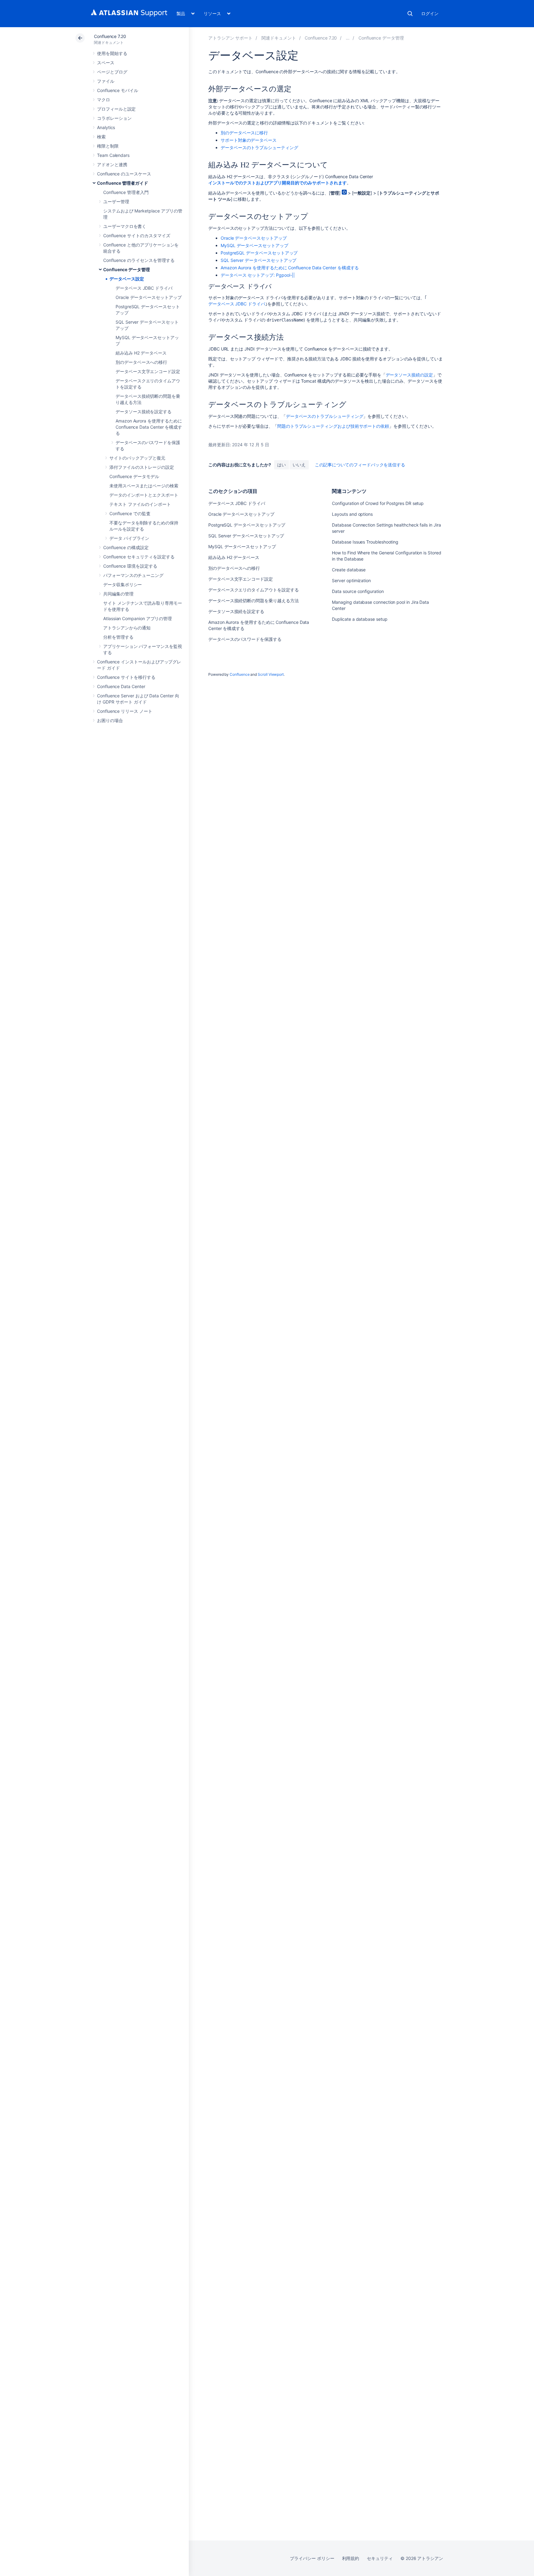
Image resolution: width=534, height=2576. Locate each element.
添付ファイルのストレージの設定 (142, 467)
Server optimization (351, 580)
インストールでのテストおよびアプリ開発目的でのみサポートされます (278, 183)
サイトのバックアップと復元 (137, 458)
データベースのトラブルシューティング (259, 147)
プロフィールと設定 (116, 109)
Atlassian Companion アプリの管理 (138, 618)
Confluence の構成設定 (126, 547)
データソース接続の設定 (409, 375)
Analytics (106, 127)
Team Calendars (113, 155)
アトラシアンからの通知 (127, 628)
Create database (349, 570)
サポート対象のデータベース (249, 140)
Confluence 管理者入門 (126, 192)
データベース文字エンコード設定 (148, 371)
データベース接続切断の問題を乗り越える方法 (254, 601)
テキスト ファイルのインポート (140, 504)
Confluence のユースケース (124, 174)
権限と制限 (108, 146)
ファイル (106, 81)
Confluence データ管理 (127, 269)
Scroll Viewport (271, 674)
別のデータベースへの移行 (141, 362)
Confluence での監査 (130, 513)
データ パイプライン (129, 538)
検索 (410, 14)
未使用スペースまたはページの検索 (144, 486)
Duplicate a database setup (360, 619)
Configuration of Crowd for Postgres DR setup (378, 503)
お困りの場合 (110, 720)
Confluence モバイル (118, 90)
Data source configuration (358, 591)
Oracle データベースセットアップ (149, 297)
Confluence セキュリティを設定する (139, 557)
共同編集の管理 (118, 594)
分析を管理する (118, 637)
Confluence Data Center (121, 686)
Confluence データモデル (134, 476)
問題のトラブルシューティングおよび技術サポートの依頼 (333, 426)
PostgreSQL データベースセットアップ (259, 253)
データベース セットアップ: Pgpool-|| (258, 275)
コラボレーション (114, 118)
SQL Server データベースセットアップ (259, 260)
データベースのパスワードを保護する (245, 639)
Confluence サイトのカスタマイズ (137, 235)
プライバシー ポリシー (312, 2558)
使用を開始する (112, 53)
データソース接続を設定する (144, 412)
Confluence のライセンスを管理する (139, 260)
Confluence (239, 674)
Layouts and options (352, 514)
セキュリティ (380, 2558)
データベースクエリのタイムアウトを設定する (254, 590)
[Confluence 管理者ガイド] (348, 38)
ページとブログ (112, 72)
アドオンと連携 (112, 164)
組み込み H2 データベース (141, 353)
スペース (106, 63)
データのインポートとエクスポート (144, 495)
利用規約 (351, 2558)
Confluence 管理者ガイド (123, 183)
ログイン (430, 13)
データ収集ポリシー (123, 584)
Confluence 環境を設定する (130, 566)
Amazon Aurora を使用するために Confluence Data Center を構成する (149, 427)
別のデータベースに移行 (244, 133)
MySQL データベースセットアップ (254, 245)
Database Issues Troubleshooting (365, 542)
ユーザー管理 (116, 202)
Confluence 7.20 (110, 36)
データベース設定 (127, 279)
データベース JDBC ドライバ (144, 288)
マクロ (104, 100)
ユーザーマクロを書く (125, 226)
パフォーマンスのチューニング (133, 575)
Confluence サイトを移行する (126, 677)
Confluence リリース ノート (125, 711)
